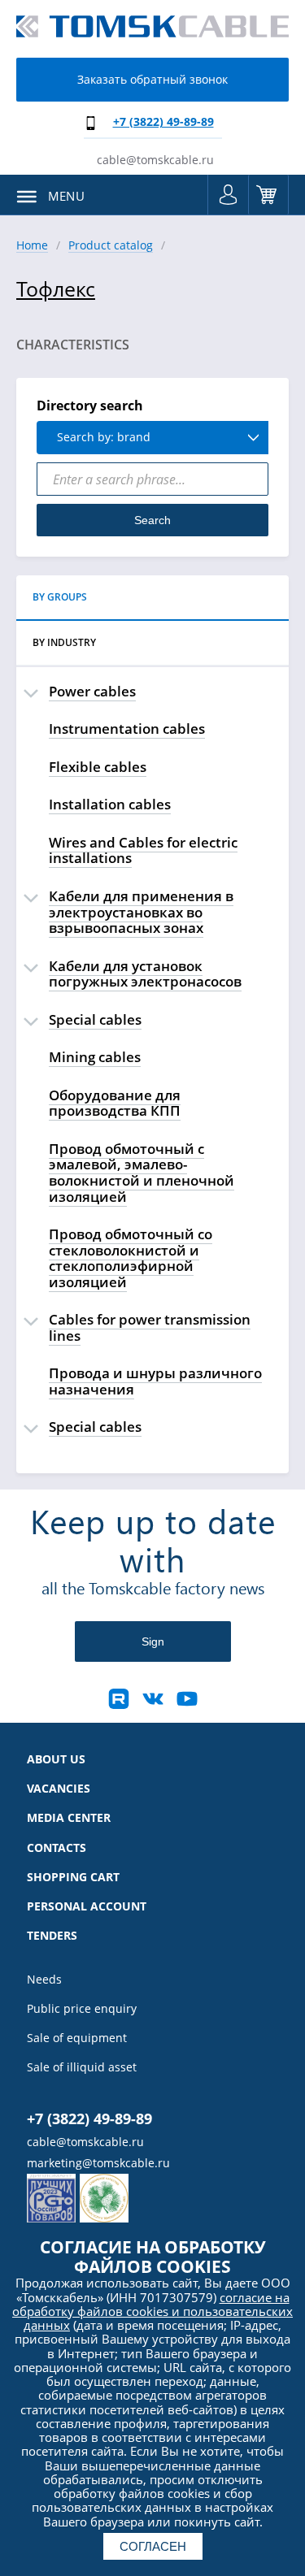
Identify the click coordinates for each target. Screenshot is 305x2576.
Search (152, 520)
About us (56, 1759)
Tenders (52, 1936)
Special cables (95, 1019)
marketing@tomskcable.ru (98, 2163)
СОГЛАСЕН (153, 2546)
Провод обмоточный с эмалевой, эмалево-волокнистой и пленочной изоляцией (142, 1173)
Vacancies (59, 1789)
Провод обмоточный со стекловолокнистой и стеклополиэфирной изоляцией (131, 1258)
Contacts (57, 1848)
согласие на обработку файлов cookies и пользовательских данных (152, 2311)
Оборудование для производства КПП (115, 1103)
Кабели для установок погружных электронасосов (145, 974)
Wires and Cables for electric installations (143, 850)
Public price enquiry (82, 2009)
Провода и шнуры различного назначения (155, 1381)
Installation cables (110, 804)
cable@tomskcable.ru (155, 160)
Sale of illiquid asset (82, 2067)
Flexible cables (98, 767)
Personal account (87, 1906)
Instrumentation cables (127, 729)
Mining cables (95, 1057)
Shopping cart (268, 195)
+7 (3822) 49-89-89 (163, 121)
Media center (69, 1818)
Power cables (92, 691)
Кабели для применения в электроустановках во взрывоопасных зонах (141, 912)
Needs (44, 1980)
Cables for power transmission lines (150, 1327)
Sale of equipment (77, 2038)
